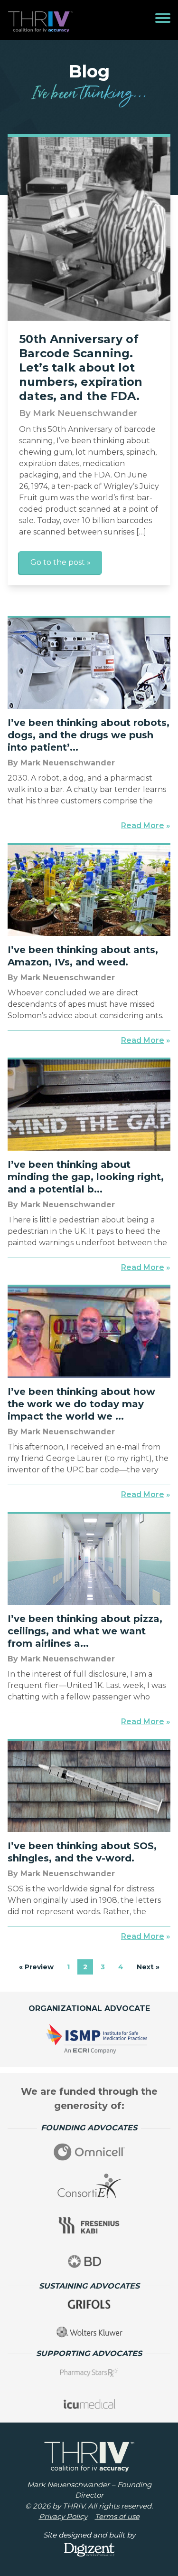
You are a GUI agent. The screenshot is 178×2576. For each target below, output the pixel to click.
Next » (148, 1967)
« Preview (36, 1967)
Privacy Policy (63, 2516)
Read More (143, 825)
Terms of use (117, 2516)
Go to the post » (61, 562)
